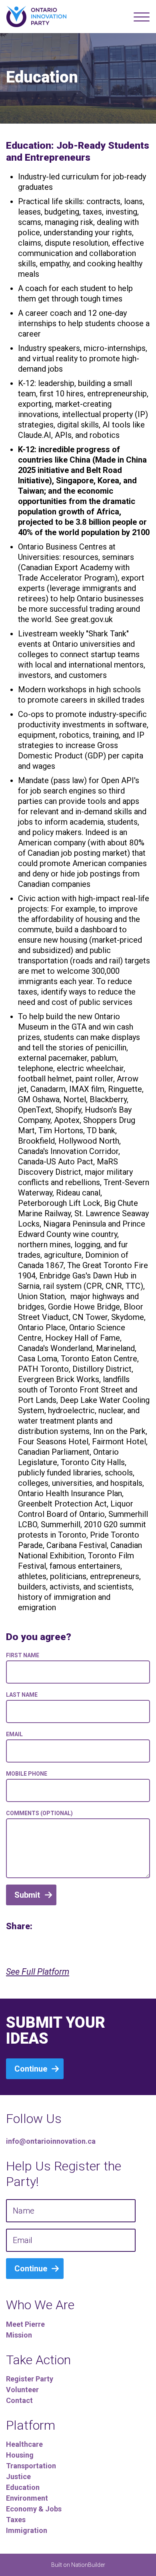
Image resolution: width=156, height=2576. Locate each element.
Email (14, 1734)
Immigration (27, 2530)
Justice (18, 2477)
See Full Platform (38, 1972)
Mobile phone (27, 1774)
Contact (19, 2400)
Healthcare (24, 2444)
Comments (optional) (39, 1813)
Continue (31, 2069)
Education (23, 2487)
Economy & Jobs (34, 2509)
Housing (20, 2455)
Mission (19, 2335)
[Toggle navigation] (142, 17)
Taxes (16, 2520)
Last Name (22, 1695)
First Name (23, 1655)
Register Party (30, 2379)
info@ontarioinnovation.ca (51, 2141)
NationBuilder (88, 2565)
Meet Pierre (25, 2324)
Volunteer (22, 2390)
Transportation (31, 2466)
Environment (27, 2498)
